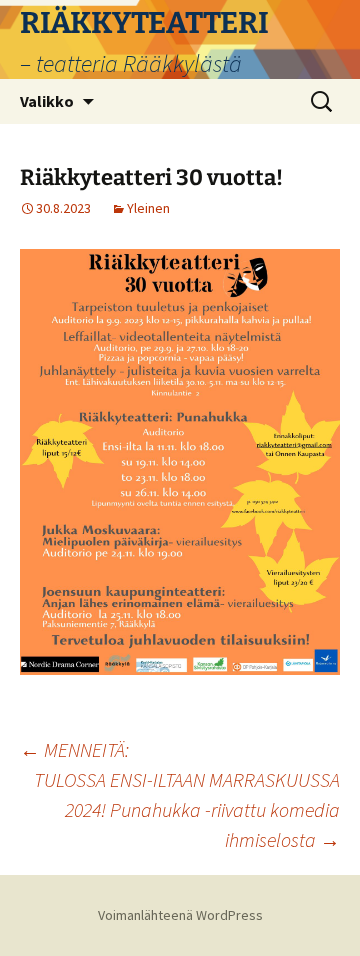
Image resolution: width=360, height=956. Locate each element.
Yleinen (148, 208)
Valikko (47, 101)
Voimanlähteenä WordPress (180, 915)
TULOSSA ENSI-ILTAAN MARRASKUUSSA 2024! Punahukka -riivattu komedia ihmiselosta (187, 809)
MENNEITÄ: (74, 749)
